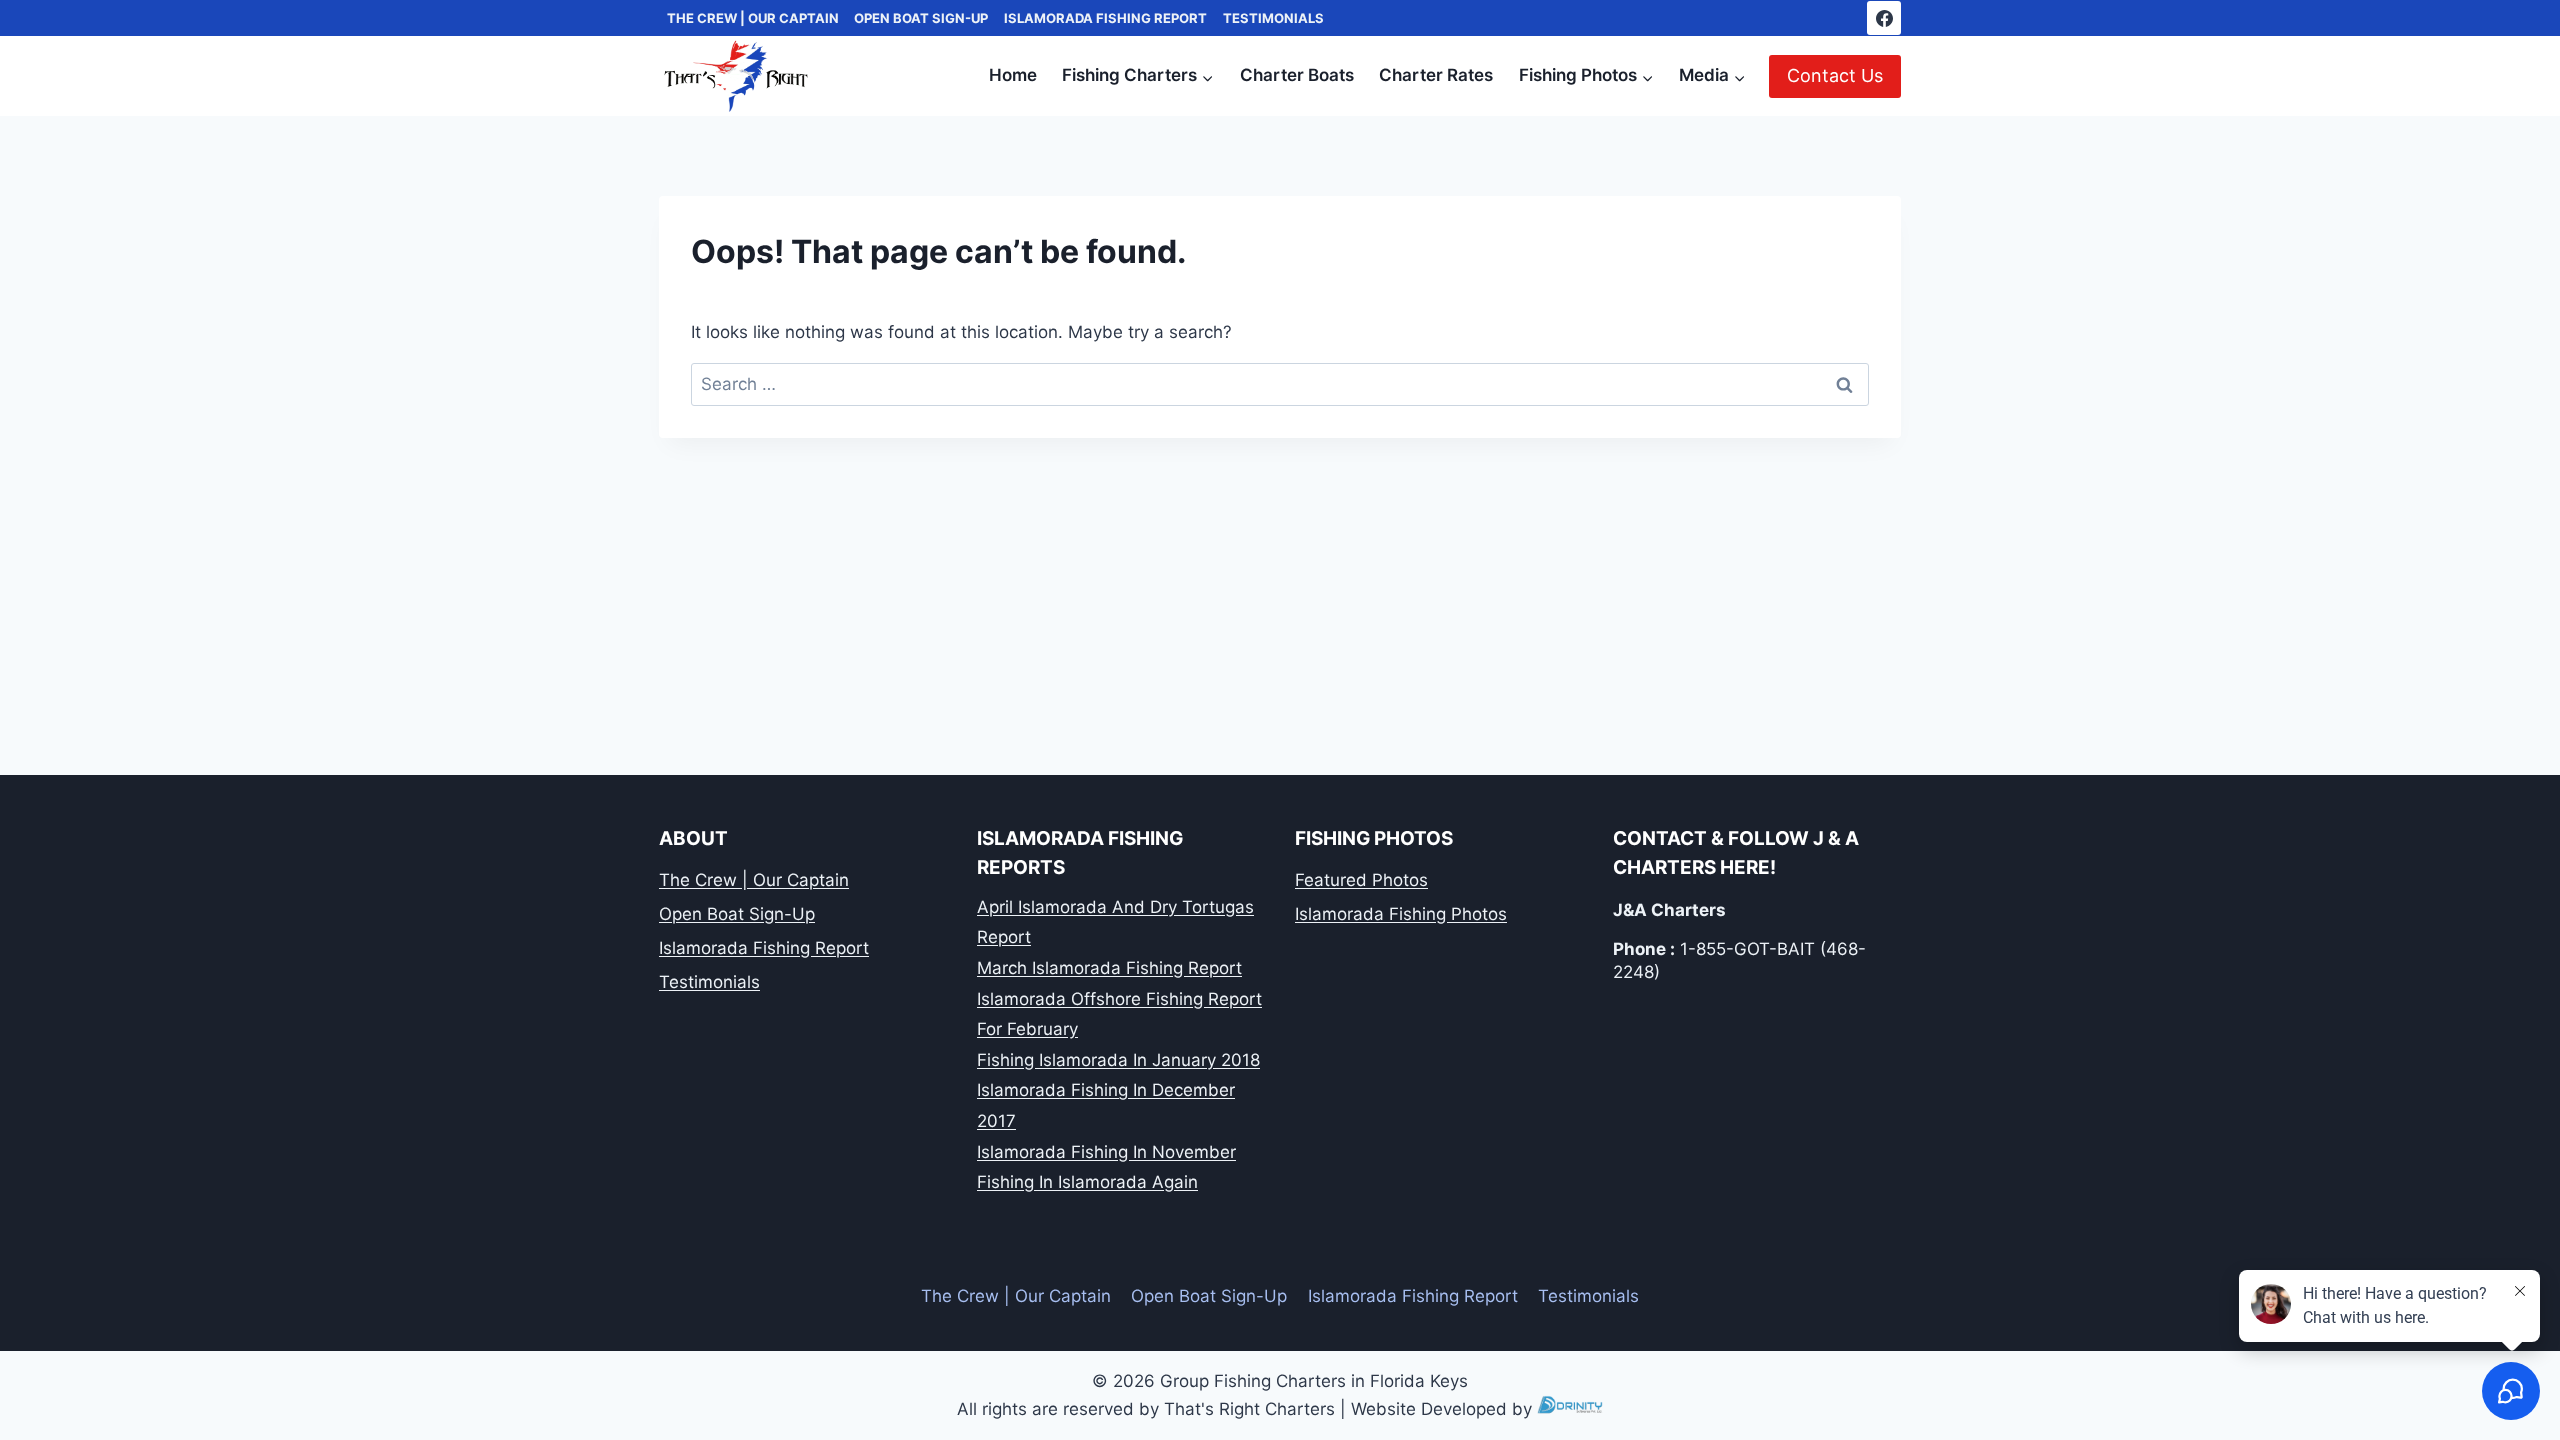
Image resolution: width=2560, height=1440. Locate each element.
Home (1013, 75)
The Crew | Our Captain (753, 18)
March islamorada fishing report (1109, 968)
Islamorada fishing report (1105, 18)
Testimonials (1273, 18)
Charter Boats (1297, 75)
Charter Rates (1436, 75)
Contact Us (1835, 75)
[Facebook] (1884, 18)
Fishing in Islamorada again (1087, 1182)
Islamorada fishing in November (1106, 1152)
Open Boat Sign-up (921, 18)
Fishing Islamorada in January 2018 (1118, 1060)
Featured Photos (1361, 880)
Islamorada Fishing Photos (1401, 914)
